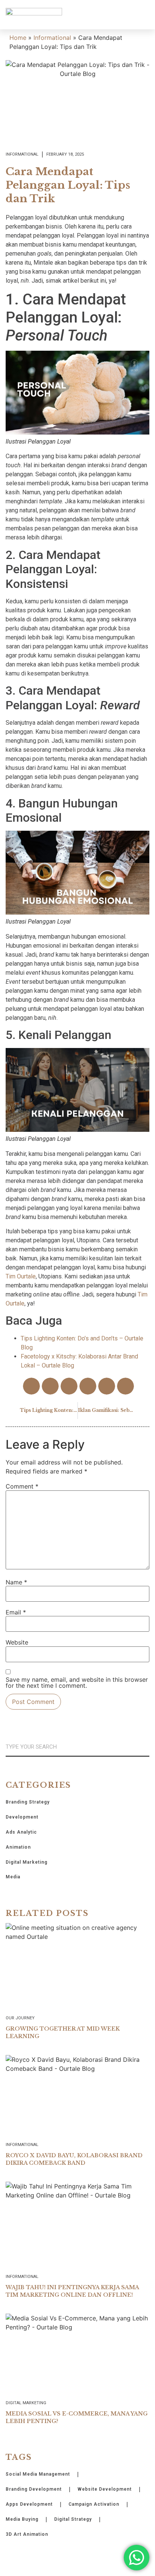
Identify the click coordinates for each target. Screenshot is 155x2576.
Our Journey (20, 2018)
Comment (22, 1486)
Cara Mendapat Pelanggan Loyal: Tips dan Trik (68, 185)
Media (13, 1877)
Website (17, 1642)
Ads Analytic (21, 1832)
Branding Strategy (28, 1802)
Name (16, 1582)
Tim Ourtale (21, 1276)
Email (16, 1612)
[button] (144, 15)
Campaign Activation (94, 2504)
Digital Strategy (73, 2519)
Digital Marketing (27, 1862)
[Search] (146, 1747)
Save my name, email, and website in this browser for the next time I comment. (77, 1683)
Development (22, 1817)
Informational (52, 38)
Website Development (105, 2489)
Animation (18, 1847)
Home (18, 38)
